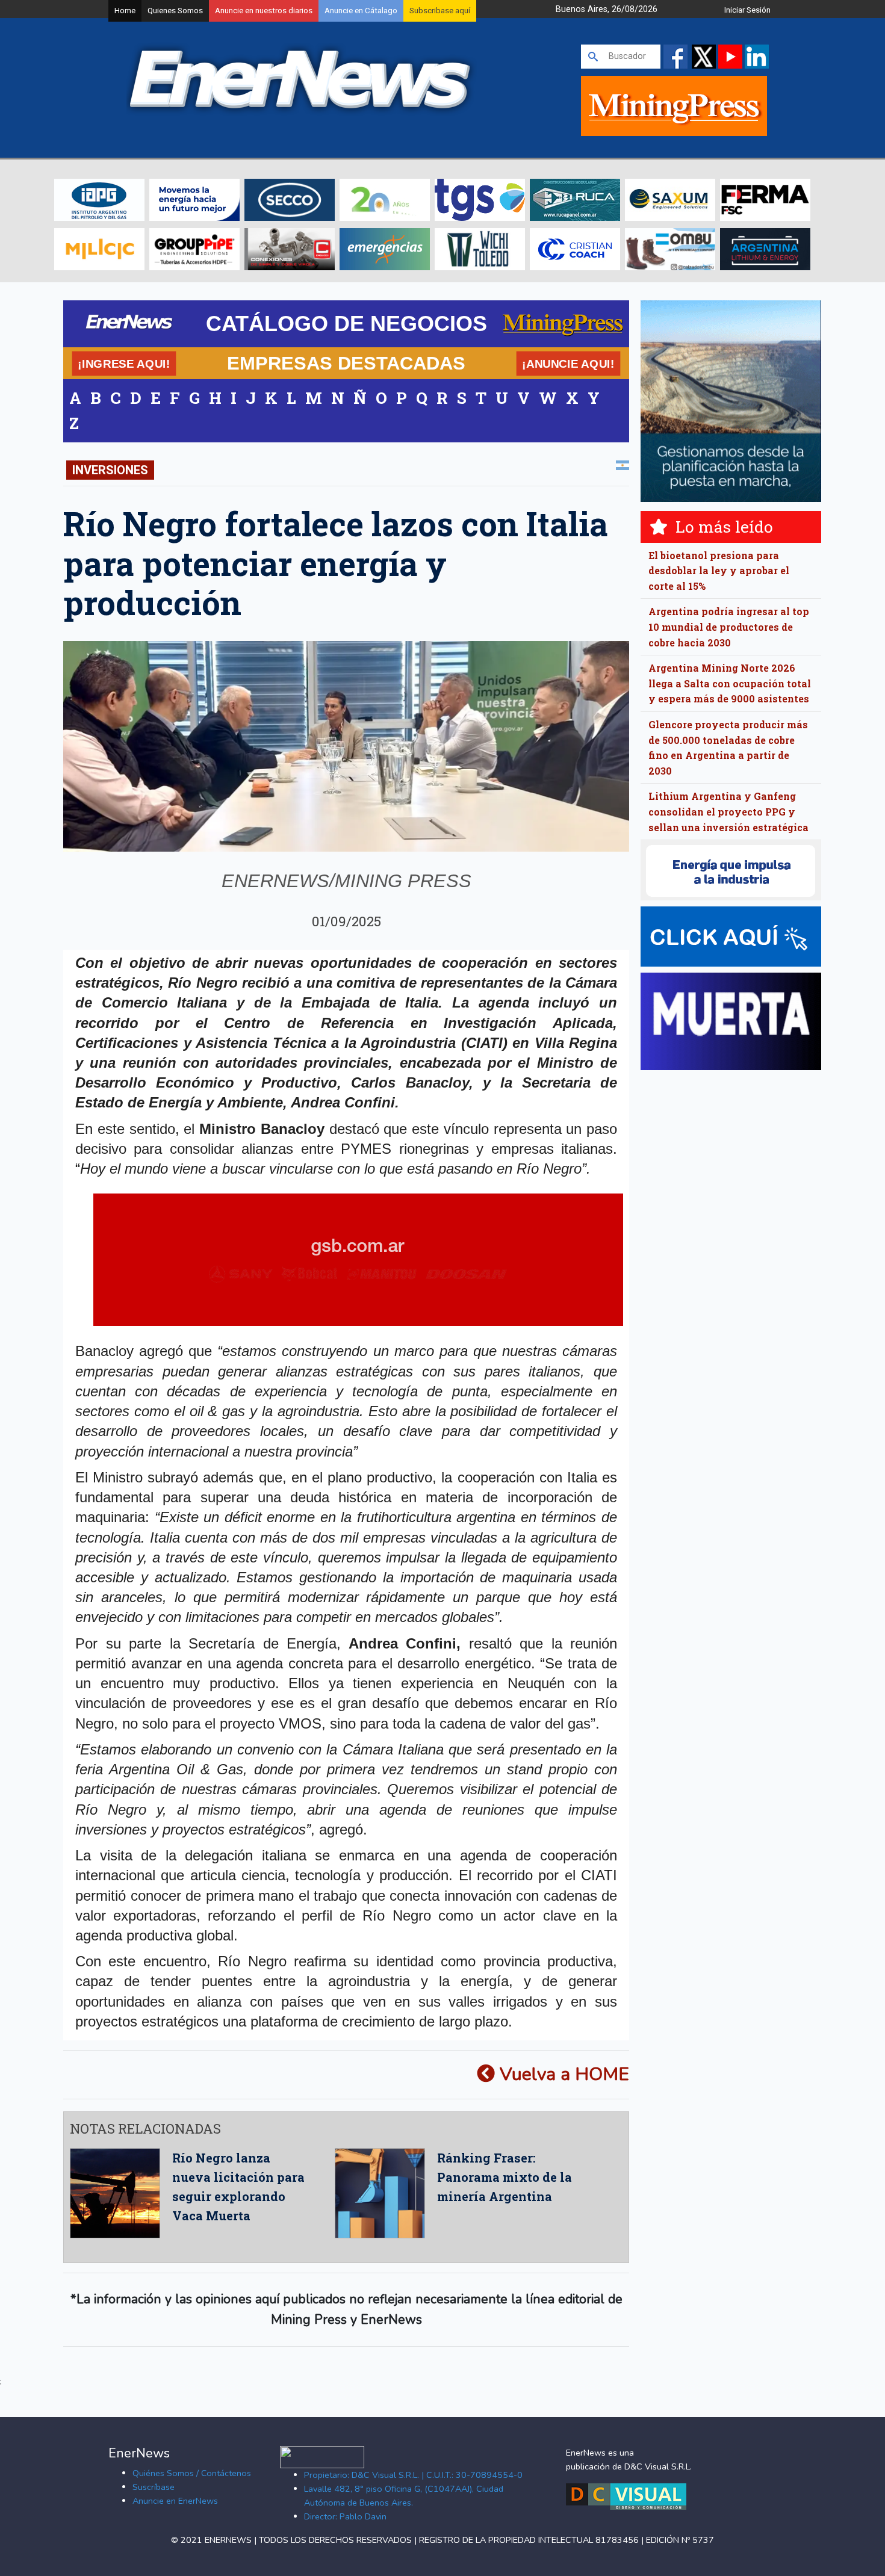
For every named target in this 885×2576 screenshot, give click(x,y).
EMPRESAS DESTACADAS (346, 363)
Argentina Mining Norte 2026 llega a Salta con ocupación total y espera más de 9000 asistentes (730, 683)
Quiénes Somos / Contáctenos (192, 2473)
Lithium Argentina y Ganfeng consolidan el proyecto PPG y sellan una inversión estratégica (728, 811)
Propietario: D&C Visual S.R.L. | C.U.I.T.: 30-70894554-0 (413, 2475)
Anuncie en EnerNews (175, 2501)
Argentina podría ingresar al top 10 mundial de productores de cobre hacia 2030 (729, 627)
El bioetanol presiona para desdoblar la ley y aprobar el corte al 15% (719, 571)
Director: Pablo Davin (345, 2516)
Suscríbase (154, 2487)
